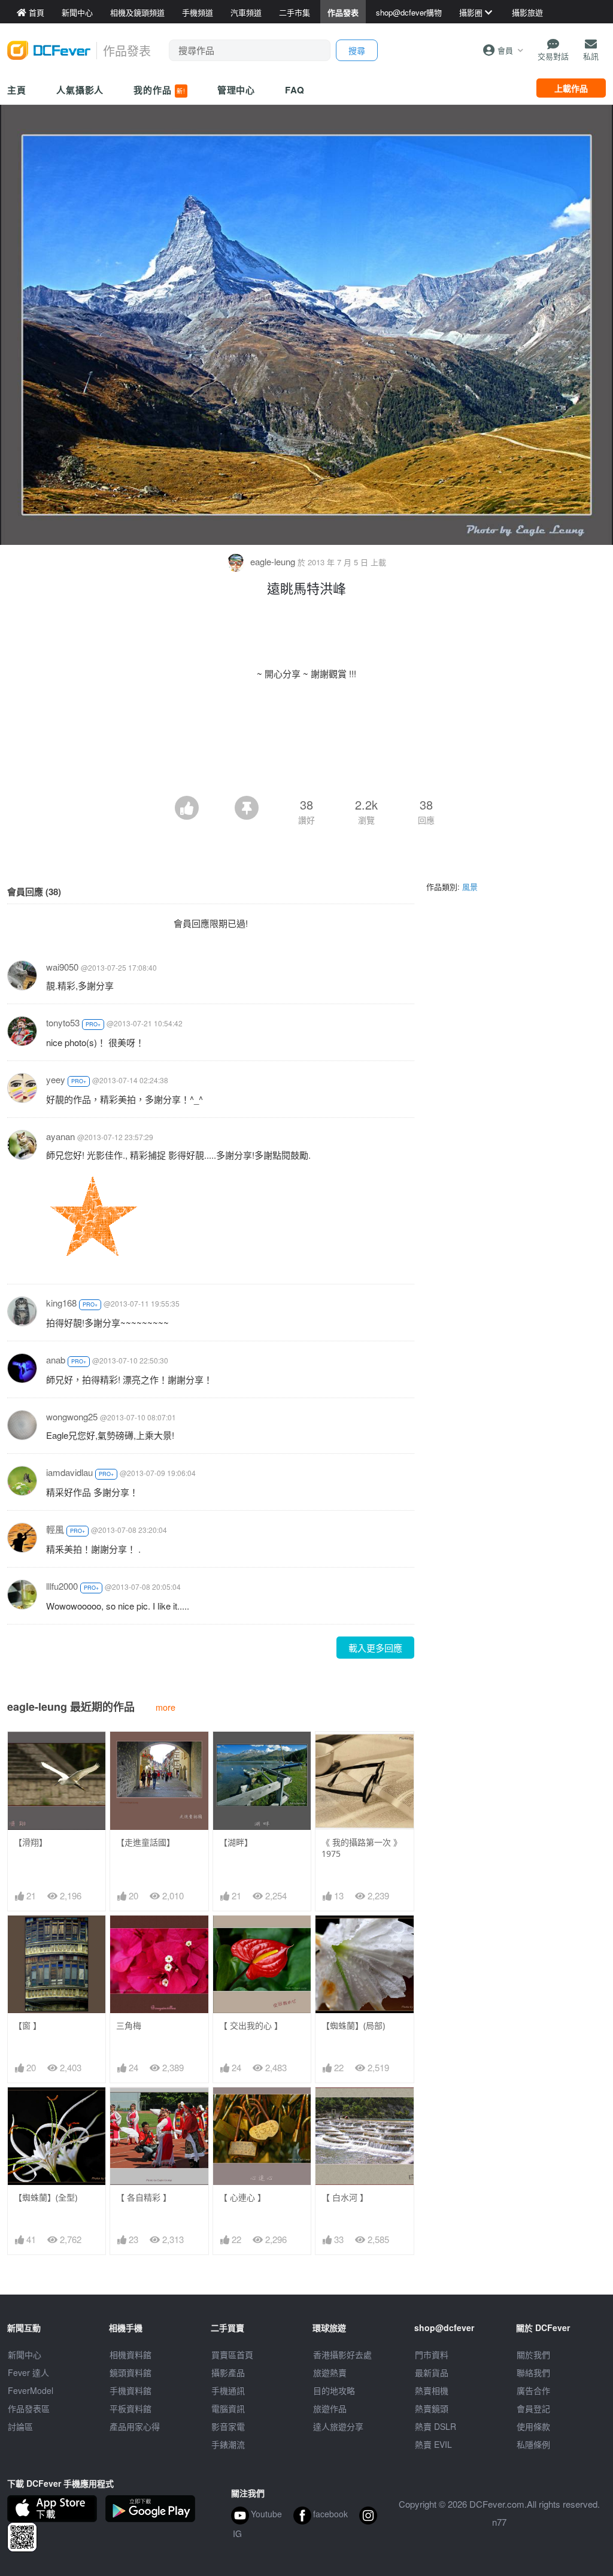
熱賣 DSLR (436, 2426)
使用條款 (533, 2426)
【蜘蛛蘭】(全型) (45, 2197)
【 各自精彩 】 (144, 2197)
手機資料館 (131, 2390)
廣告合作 (533, 2390)
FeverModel (31, 2390)
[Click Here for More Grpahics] (92, 1215)
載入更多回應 (375, 1648)
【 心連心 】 (242, 2197)
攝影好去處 (342, 2354)
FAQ (295, 90)
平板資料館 (131, 2408)
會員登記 (533, 2408)
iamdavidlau (69, 1472)
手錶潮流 (228, 2444)
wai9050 (62, 967)
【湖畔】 (236, 1842)
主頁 (17, 90)
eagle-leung (273, 561)
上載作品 (571, 88)
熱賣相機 (432, 2390)
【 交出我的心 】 (251, 2025)
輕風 (55, 1529)
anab (56, 1360)
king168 (61, 1303)
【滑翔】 (31, 1842)
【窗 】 (28, 2025)
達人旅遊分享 (338, 2426)
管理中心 (236, 90)
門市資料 (432, 2354)
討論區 (20, 2426)
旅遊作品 (330, 2408)
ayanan (60, 1136)
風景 (470, 887)
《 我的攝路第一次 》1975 (362, 1848)
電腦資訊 (228, 2408)
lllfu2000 (62, 1586)
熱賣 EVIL (433, 2444)
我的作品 (159, 90)
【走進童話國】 (145, 1842)
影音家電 (228, 2426)
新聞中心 (25, 2354)
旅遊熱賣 (330, 2372)
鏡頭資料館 (131, 2372)
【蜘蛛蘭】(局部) (353, 2025)
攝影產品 (228, 2372)
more (166, 1707)
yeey (56, 1079)
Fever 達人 (28, 2372)
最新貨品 (432, 2372)
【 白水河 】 (345, 2197)
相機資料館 (131, 2354)
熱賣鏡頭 (432, 2408)
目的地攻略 (334, 2390)
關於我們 (533, 2354)
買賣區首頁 (232, 2354)
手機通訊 (228, 2390)
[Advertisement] (306, 763)
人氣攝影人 (80, 90)
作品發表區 (29, 2408)
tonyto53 (63, 1022)
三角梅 (129, 2025)
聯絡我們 (533, 2372)
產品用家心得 (135, 2426)
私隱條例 (533, 2444)
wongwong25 (72, 1416)
